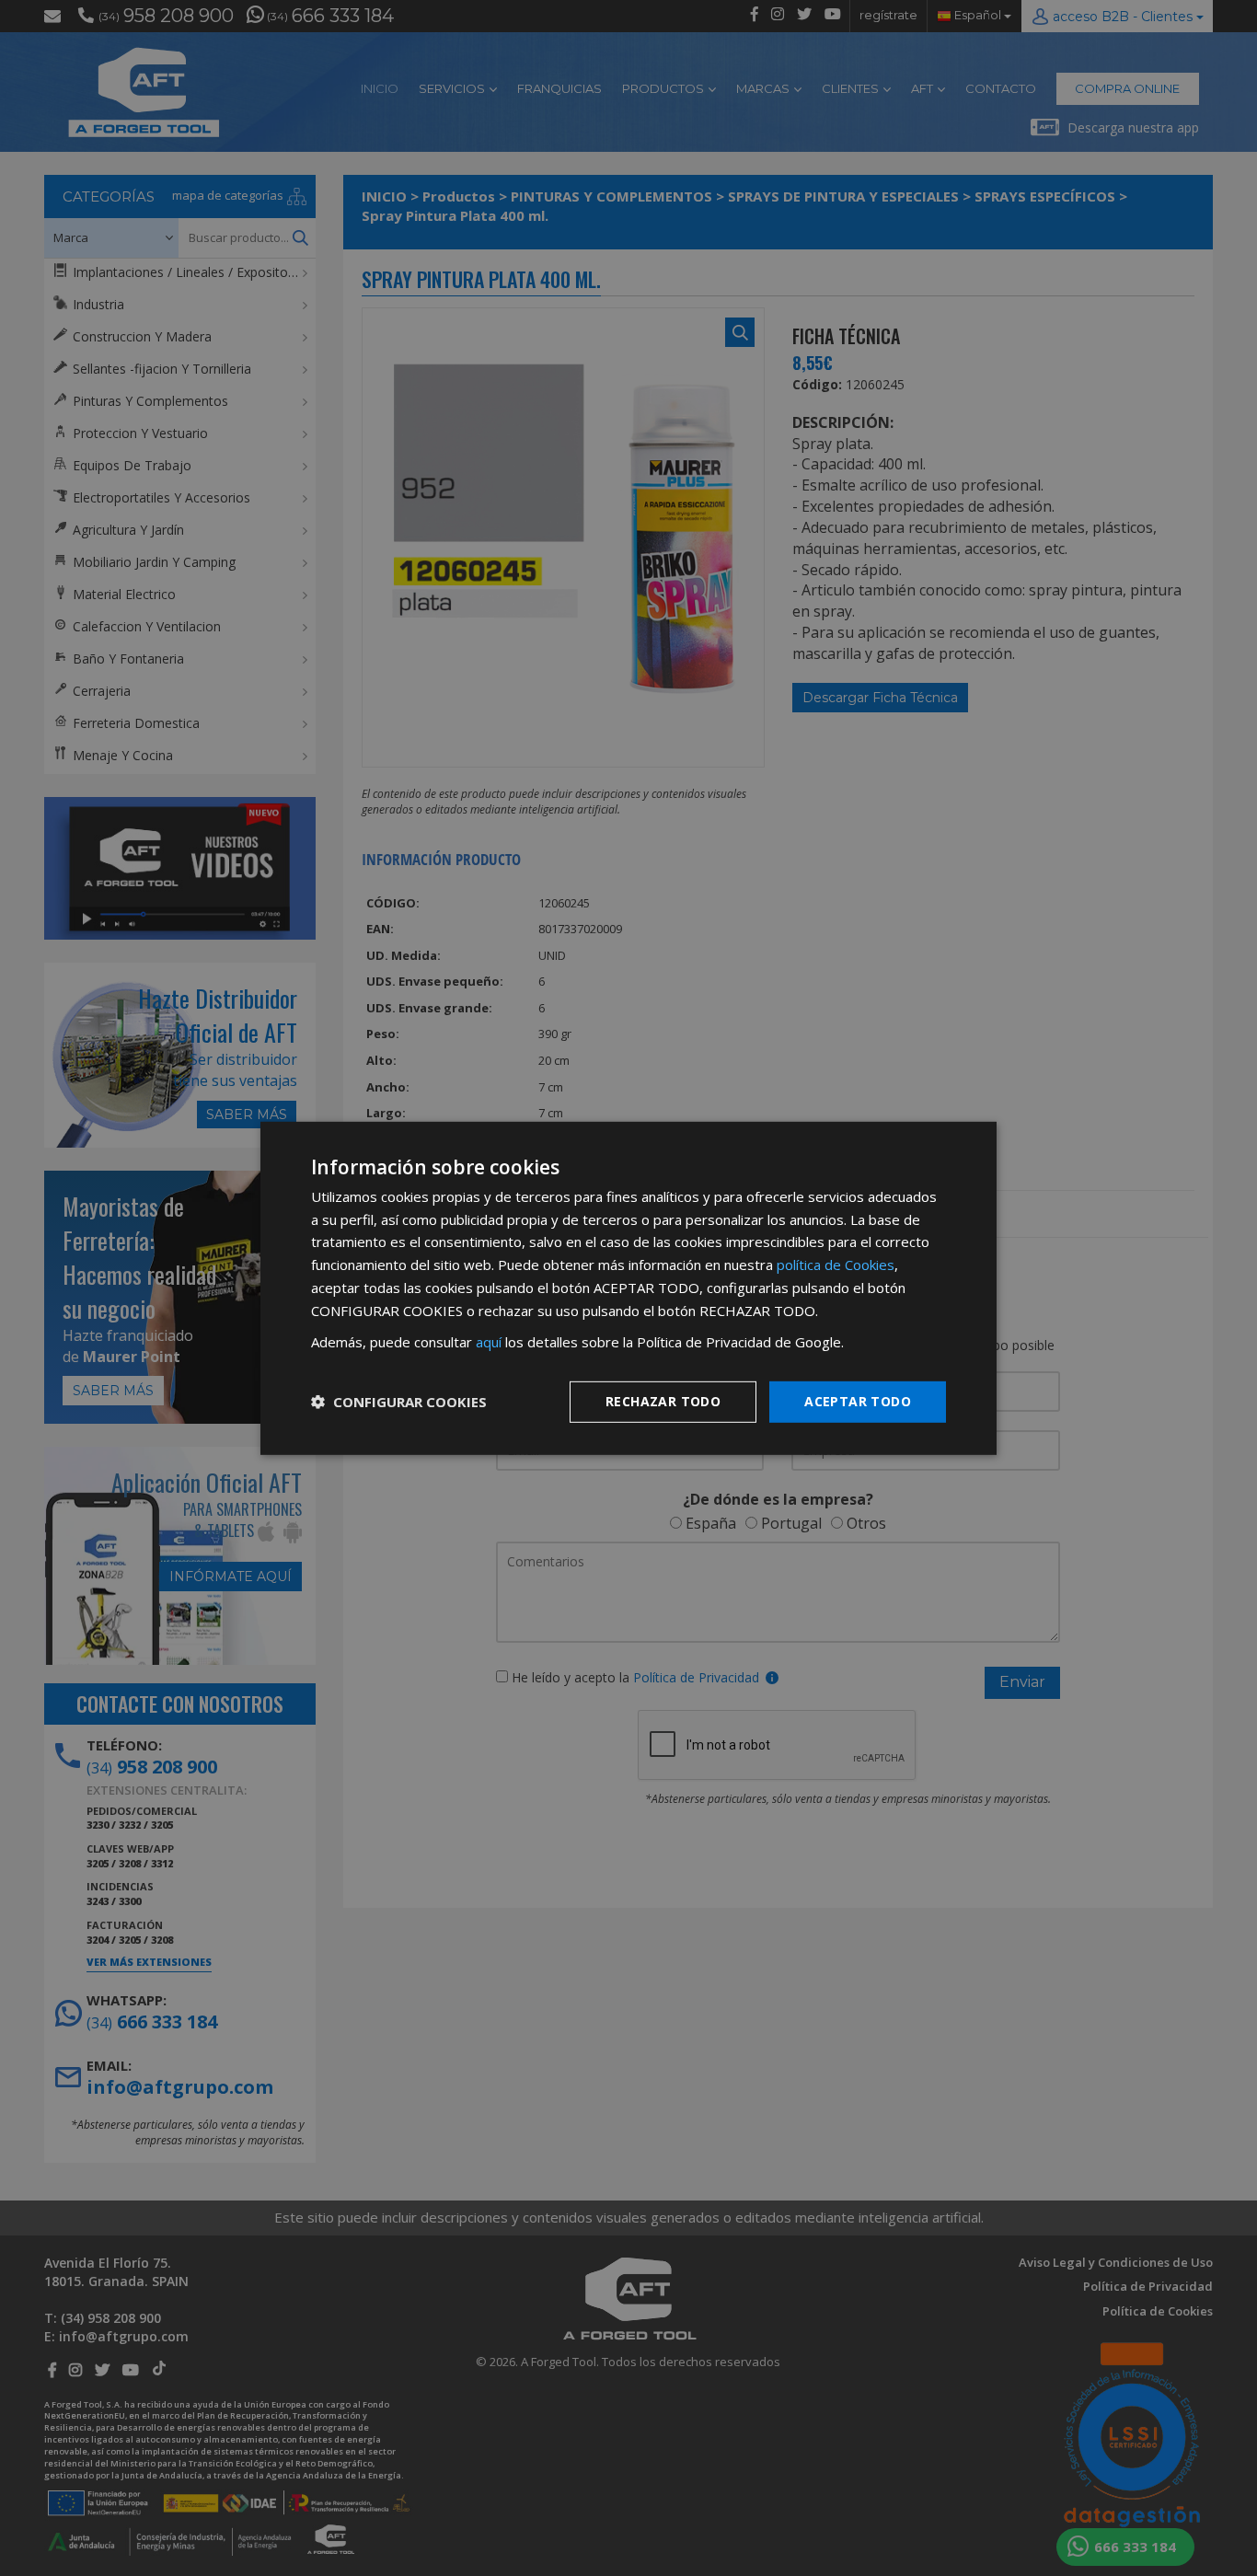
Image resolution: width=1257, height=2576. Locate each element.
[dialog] (628, 1288)
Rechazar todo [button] (663, 1401)
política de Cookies (836, 1265)
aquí (489, 1342)
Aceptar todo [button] (858, 1401)
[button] (399, 1402)
